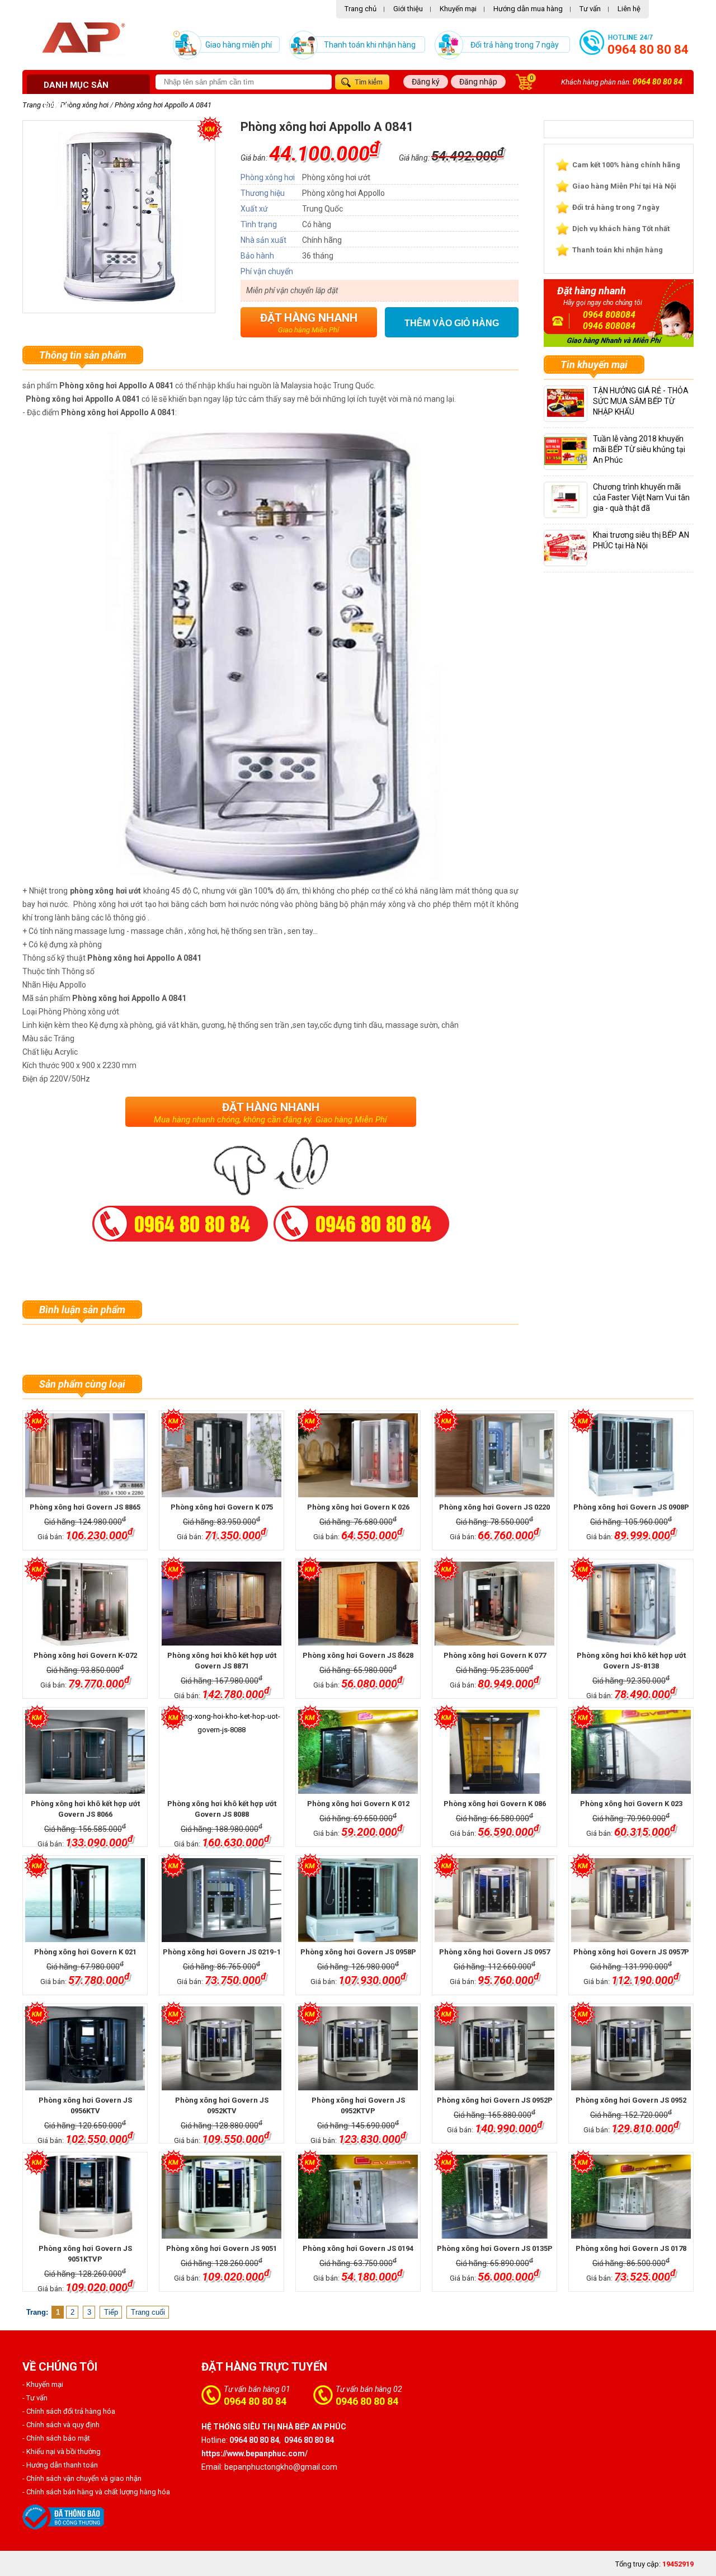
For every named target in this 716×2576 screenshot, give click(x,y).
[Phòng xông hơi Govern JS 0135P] (494, 2197)
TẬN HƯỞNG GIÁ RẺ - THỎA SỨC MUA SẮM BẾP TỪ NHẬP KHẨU (641, 401)
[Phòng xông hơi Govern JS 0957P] (631, 1900)
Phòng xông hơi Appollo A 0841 (163, 105)
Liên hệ (629, 9)
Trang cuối (148, 2312)
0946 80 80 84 (367, 2401)
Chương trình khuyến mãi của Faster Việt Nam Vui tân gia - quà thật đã (641, 497)
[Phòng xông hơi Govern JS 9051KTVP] (85, 2197)
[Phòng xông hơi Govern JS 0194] (358, 2197)
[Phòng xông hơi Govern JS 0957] (494, 1900)
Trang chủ (361, 9)
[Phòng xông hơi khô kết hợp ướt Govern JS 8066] (85, 1752)
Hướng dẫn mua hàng (528, 9)
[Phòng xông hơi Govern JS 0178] (631, 2197)
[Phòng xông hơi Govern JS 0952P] (494, 2048)
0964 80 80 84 (648, 50)
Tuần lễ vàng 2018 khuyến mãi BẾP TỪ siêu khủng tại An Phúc (639, 449)
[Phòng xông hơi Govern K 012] (358, 1752)
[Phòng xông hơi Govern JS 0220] (494, 1455)
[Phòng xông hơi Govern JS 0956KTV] (85, 2048)
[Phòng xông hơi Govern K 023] (631, 1752)
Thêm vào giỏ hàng (452, 323)
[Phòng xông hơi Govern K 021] (85, 1900)
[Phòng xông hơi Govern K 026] (358, 1455)
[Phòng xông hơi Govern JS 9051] (221, 2197)
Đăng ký (426, 82)
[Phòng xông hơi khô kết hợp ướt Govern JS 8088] (221, 1752)
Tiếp (111, 2312)
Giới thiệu (408, 9)
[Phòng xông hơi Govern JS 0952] (631, 2048)
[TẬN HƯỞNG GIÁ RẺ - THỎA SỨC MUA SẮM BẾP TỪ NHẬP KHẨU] (566, 414)
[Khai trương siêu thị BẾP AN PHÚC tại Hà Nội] (571, 559)
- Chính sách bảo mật (56, 2438)
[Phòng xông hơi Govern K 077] (494, 1604)
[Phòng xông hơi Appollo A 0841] (119, 299)
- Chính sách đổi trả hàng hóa (69, 2411)
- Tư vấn (35, 2398)
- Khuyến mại (43, 2384)
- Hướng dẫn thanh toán (60, 2465)
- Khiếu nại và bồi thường (62, 2452)
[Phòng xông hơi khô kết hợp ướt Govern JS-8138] (631, 1604)
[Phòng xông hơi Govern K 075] (221, 1455)
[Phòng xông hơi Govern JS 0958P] (358, 1900)
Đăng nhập (478, 82)
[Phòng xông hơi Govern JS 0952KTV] (221, 2048)
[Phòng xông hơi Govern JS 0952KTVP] (358, 2048)
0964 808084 (609, 315)
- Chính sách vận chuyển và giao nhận (82, 2478)
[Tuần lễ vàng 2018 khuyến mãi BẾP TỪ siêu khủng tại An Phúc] (575, 462)
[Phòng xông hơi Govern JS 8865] (85, 1455)
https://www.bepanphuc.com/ (255, 2453)
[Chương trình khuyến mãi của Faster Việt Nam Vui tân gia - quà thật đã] (566, 511)
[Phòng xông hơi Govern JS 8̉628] (358, 1604)
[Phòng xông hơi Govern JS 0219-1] (221, 1900)
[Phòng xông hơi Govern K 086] (494, 1752)
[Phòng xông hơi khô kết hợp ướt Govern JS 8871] (221, 1604)
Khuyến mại (458, 9)
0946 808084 (609, 326)
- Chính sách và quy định (61, 2425)
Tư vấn (590, 9)
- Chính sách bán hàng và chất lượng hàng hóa (96, 2492)
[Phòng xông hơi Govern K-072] (85, 1604)
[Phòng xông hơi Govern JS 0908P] (631, 1455)
